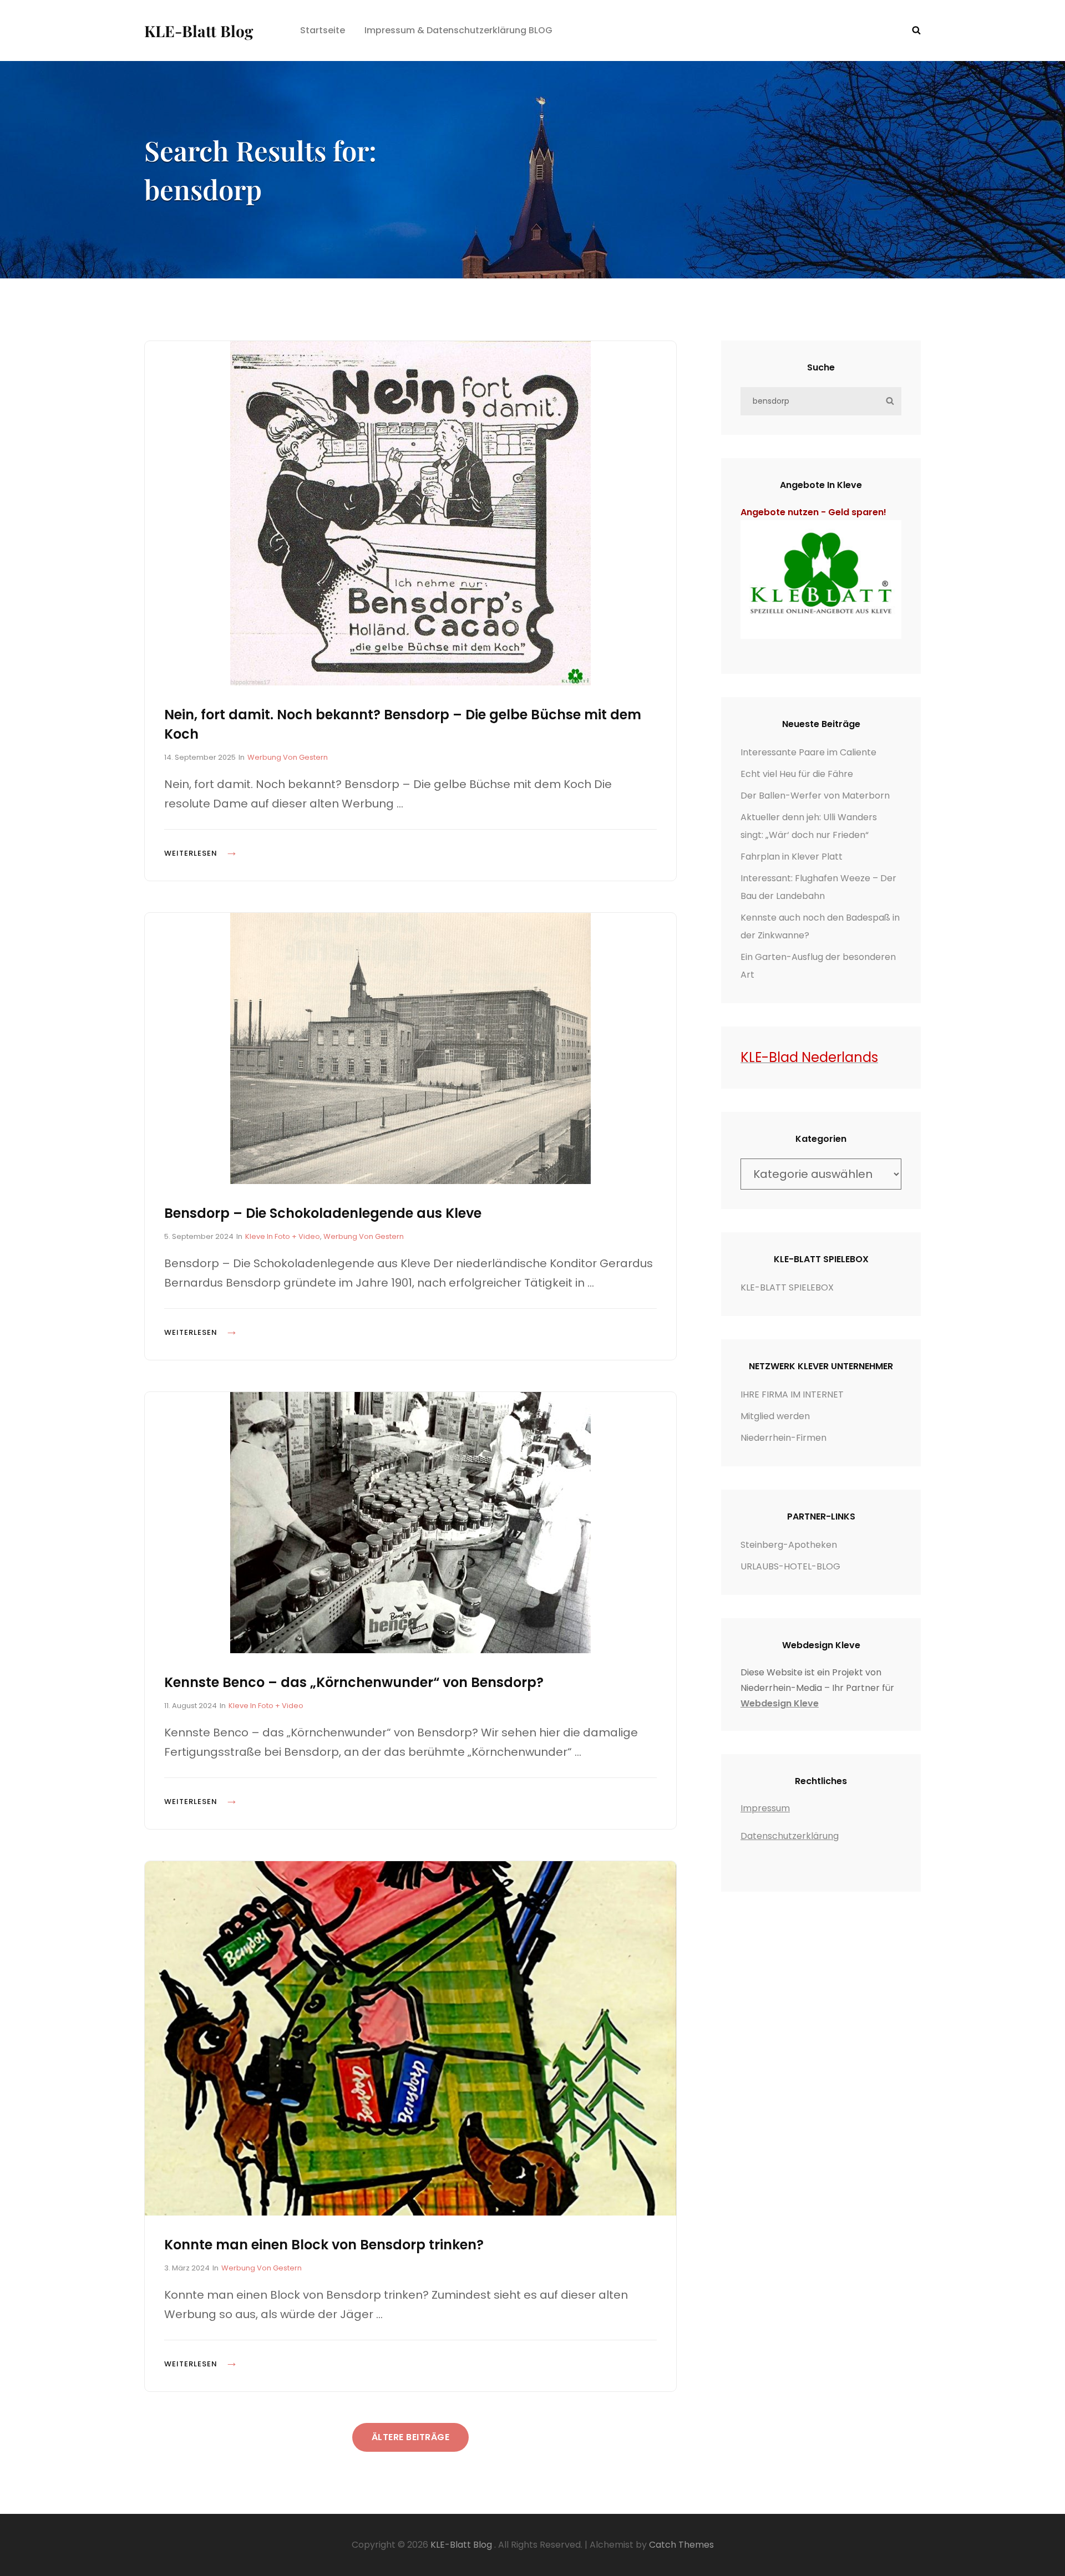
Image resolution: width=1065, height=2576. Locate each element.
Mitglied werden (775, 1416)
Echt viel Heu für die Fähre (797, 774)
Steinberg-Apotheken (789, 1545)
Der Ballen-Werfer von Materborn (815, 796)
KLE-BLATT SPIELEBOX (787, 1287)
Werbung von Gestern (288, 757)
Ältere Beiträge (411, 2437)
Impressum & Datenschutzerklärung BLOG (458, 30)
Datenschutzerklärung (790, 1836)
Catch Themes (681, 2545)
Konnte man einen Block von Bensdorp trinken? (324, 2245)
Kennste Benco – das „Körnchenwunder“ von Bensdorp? (354, 1682)
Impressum (765, 1808)
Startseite (323, 30)
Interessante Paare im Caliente (808, 752)
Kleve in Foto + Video (283, 1236)
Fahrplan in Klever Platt (792, 857)
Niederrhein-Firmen (783, 1438)
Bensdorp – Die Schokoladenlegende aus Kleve (323, 1213)
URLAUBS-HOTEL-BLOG (790, 1566)
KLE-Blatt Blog (199, 31)
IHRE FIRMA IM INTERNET (792, 1394)
